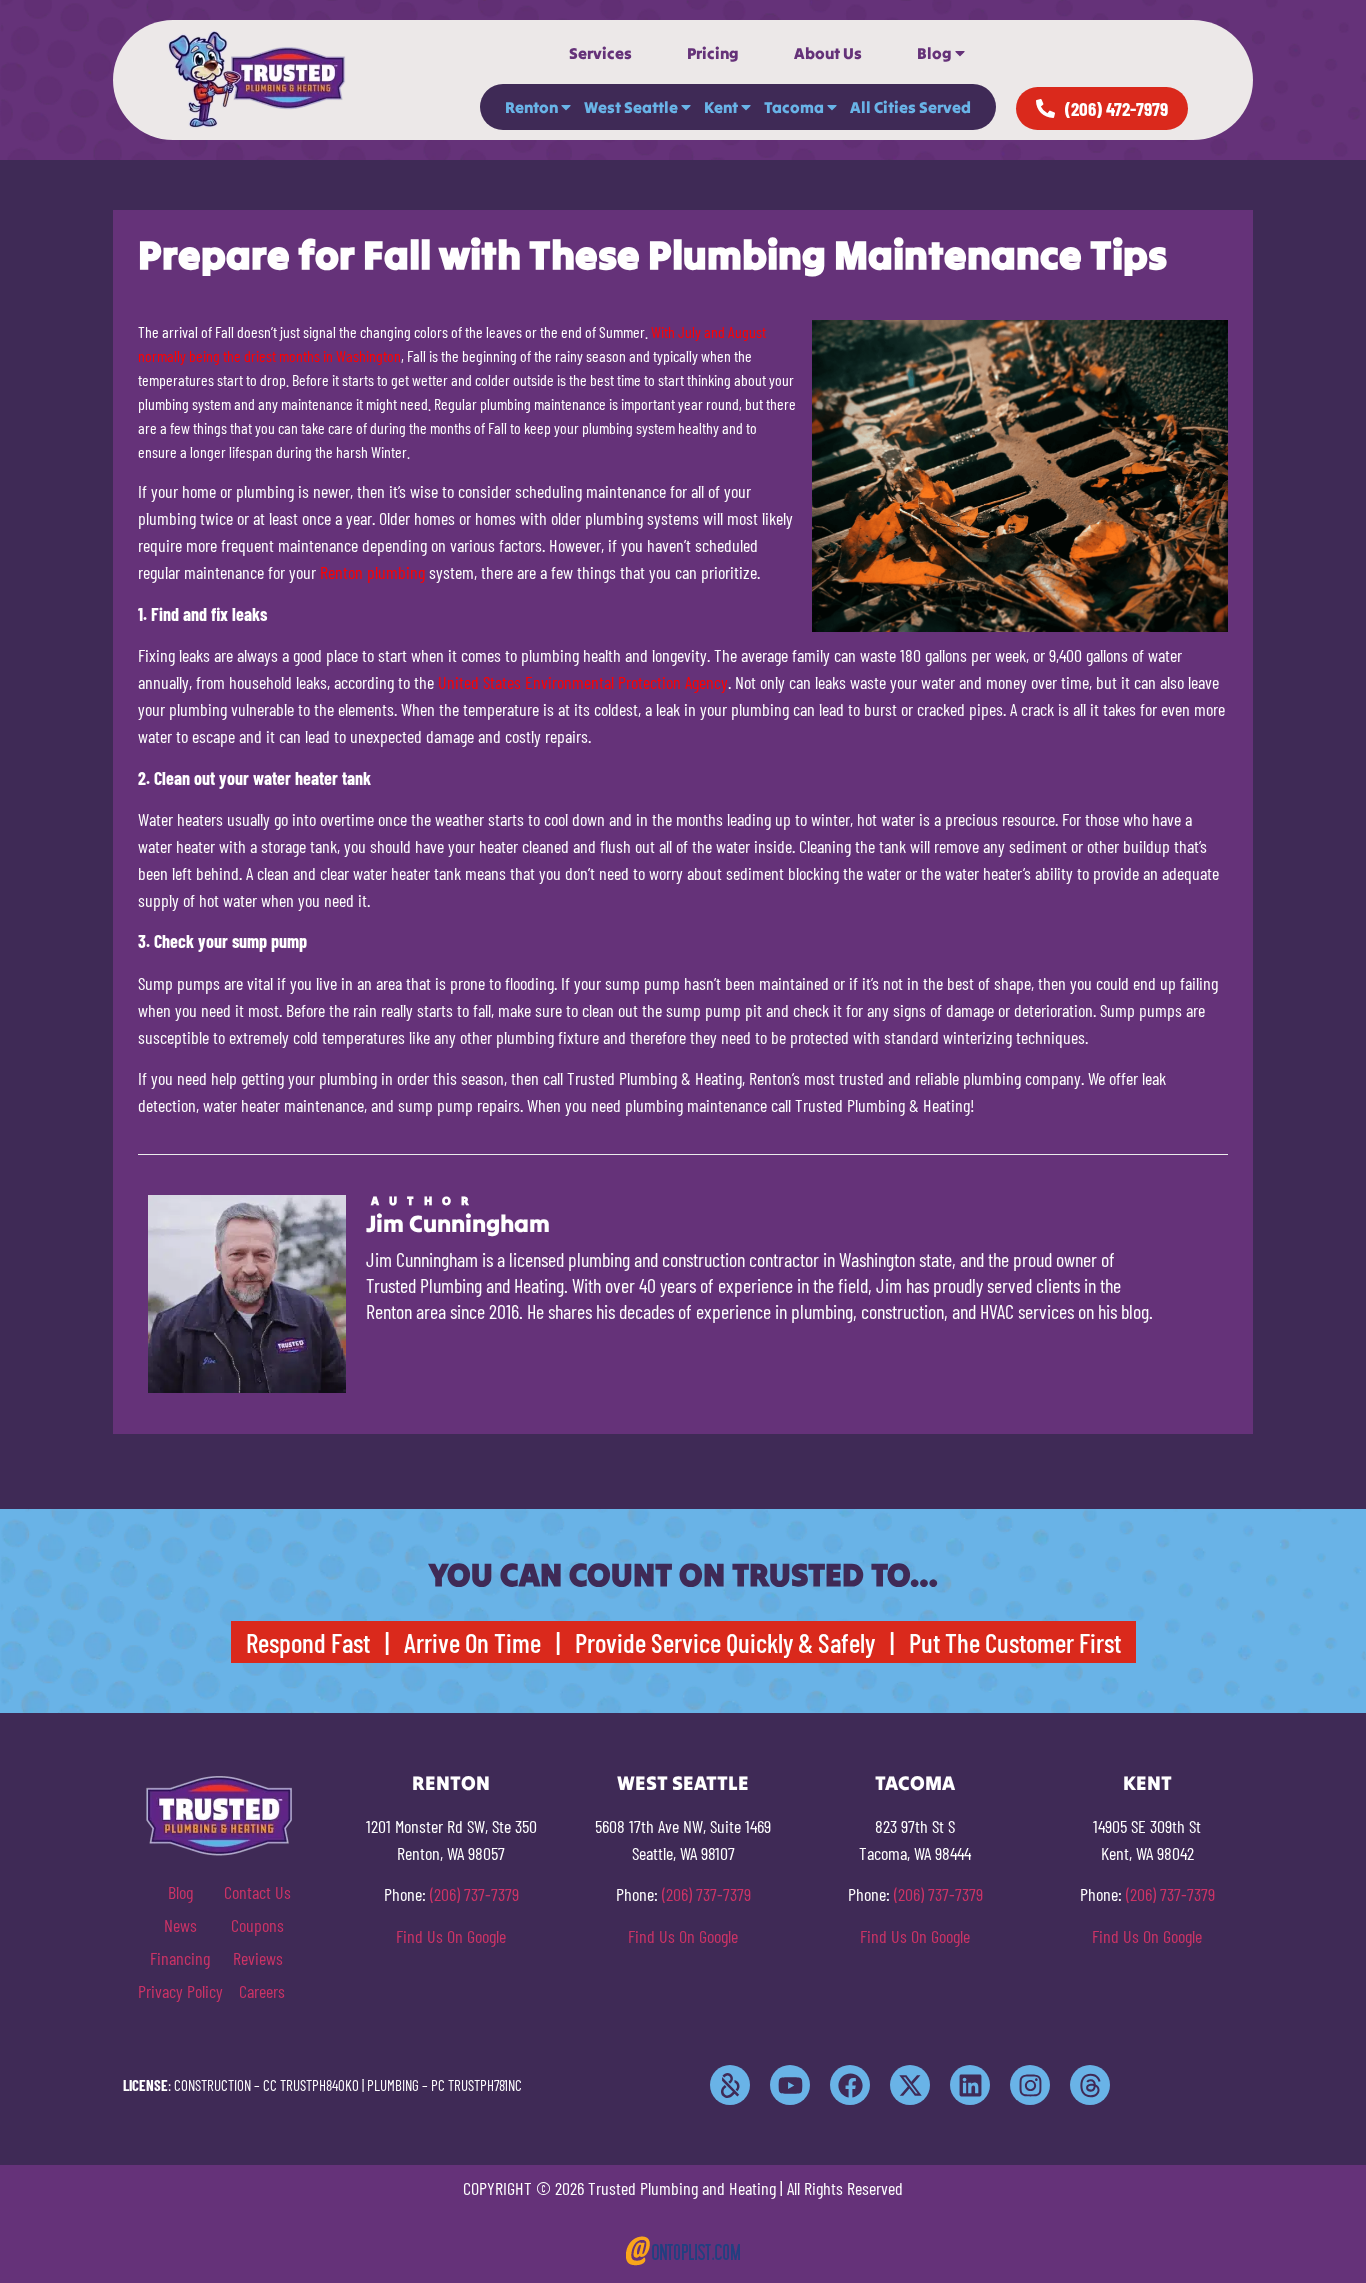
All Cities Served (910, 107)
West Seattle (631, 107)
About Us (828, 53)
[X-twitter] (910, 2085)
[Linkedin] (970, 2085)
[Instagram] (1030, 2085)
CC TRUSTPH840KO (311, 2085)
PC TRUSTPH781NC (476, 2085)
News (180, 1925)
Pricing (713, 53)
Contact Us (257, 1892)
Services (600, 53)
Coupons (257, 1925)
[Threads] (1090, 2085)
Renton (531, 107)
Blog (934, 53)
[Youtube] (790, 2085)
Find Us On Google (451, 1936)
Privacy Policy (180, 1991)
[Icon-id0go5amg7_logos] (730, 2085)
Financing (180, 1958)
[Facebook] (850, 2085)
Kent (721, 107)
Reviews (258, 1958)
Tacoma (794, 107)
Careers (262, 1991)
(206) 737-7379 (474, 1894)
